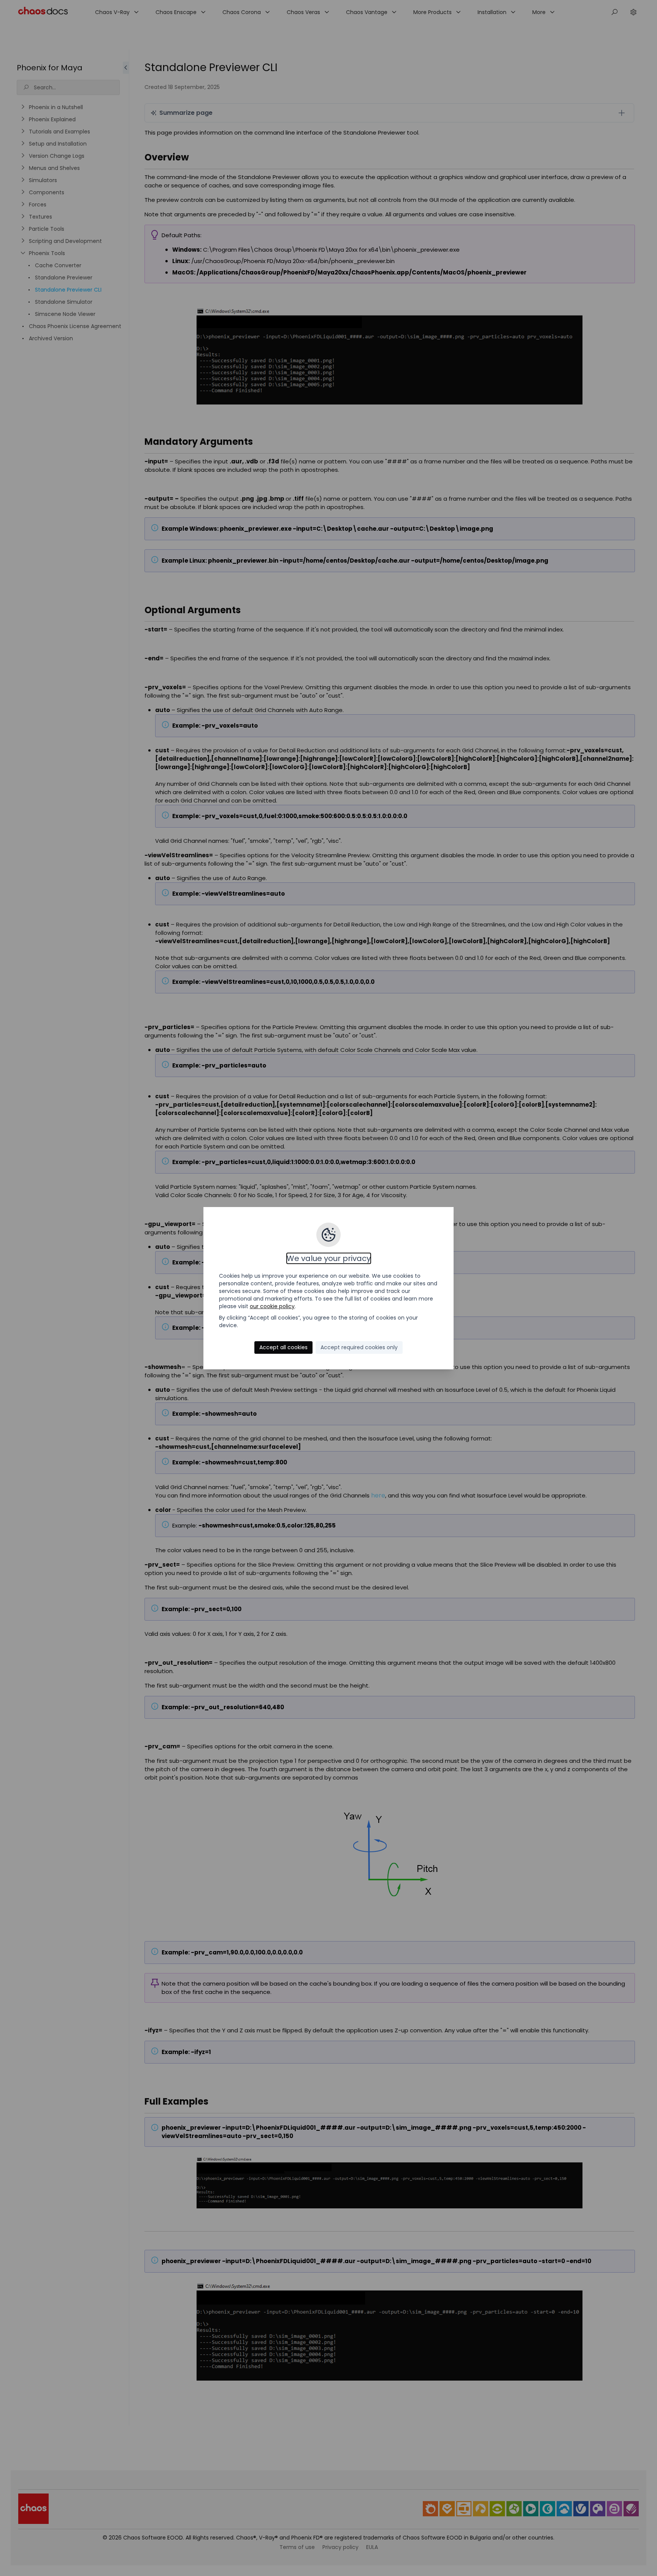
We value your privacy (329, 1258)
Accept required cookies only (359, 1347)
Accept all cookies (283, 1347)
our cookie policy (272, 1306)
